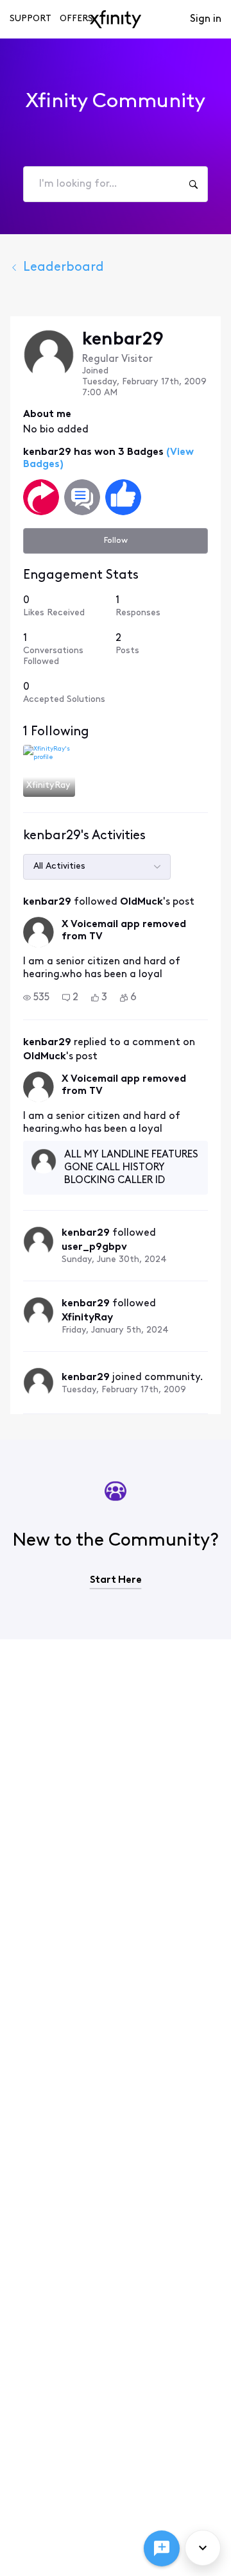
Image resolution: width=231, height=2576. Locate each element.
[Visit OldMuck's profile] (38, 932)
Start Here (116, 1580)
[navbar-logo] (116, 19)
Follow (116, 541)
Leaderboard (64, 268)
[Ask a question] (162, 2548)
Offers (76, 19)
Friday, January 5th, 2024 (115, 1330)
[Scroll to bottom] (203, 2548)
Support (30, 19)
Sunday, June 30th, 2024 (114, 1260)
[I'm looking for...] (193, 184)
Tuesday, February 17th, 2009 (124, 1390)
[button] (36, 998)
